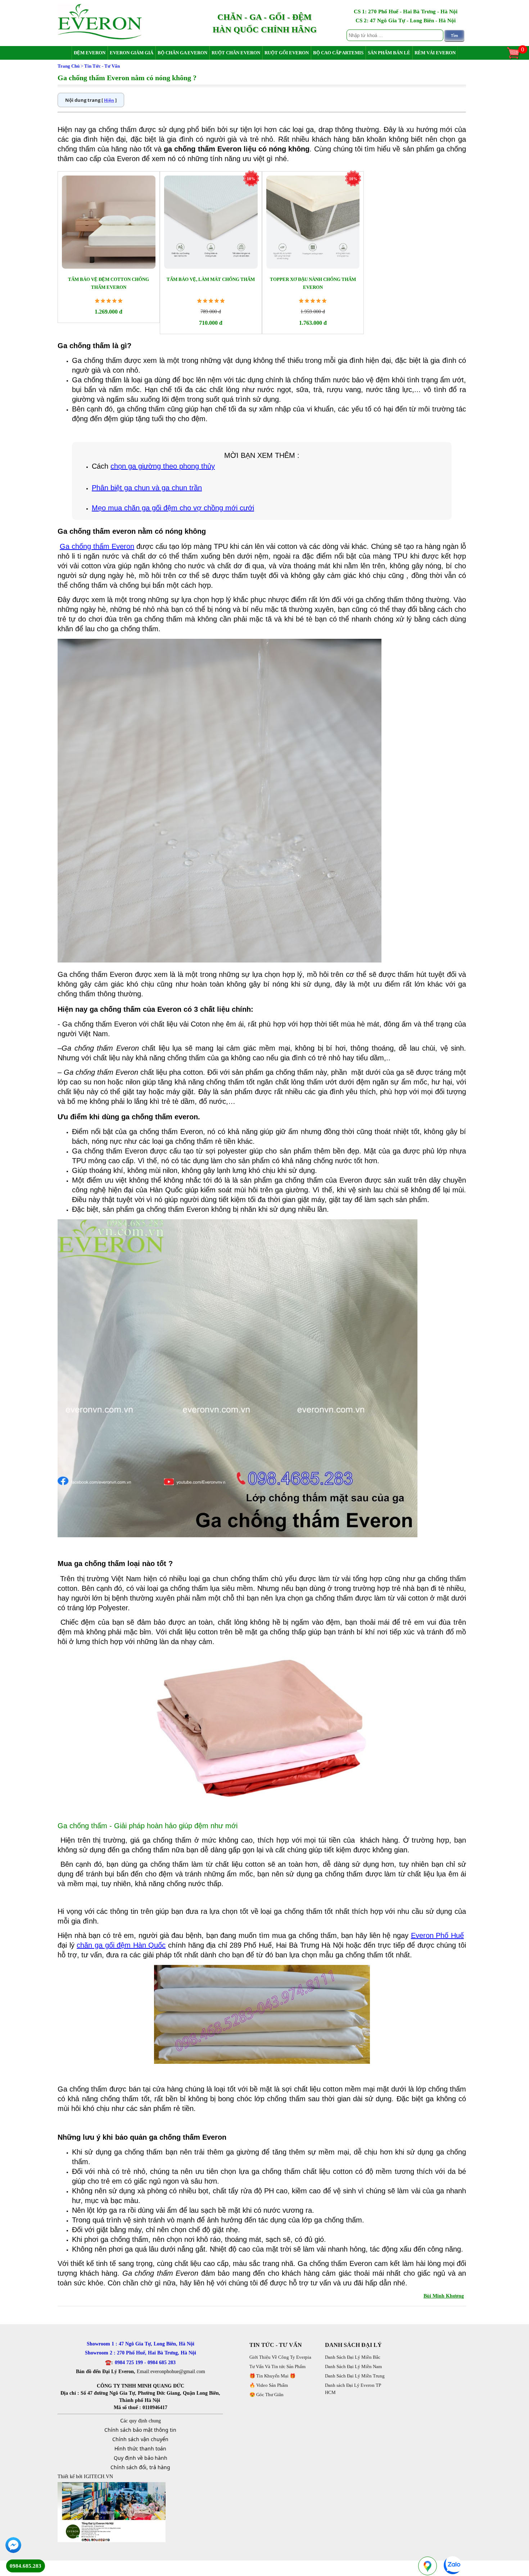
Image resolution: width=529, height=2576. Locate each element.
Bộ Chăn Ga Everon (182, 53)
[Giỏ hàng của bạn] (517, 58)
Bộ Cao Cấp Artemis (338, 53)
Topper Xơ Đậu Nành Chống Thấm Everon (313, 283)
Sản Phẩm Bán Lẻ (389, 53)
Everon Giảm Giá (132, 53)
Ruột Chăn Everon (236, 53)
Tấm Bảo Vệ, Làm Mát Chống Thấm (211, 279)
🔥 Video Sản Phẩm (269, 2385)
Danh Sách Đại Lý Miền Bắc (353, 2357)
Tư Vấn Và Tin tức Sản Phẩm (277, 2366)
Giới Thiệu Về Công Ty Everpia (280, 2357)
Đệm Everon (90, 53)
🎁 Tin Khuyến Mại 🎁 (272, 2376)
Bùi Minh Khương (444, 2296)
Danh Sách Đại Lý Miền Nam (353, 2366)
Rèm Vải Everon (435, 53)
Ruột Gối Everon (287, 53)
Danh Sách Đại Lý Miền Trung (355, 2376)
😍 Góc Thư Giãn (266, 2395)
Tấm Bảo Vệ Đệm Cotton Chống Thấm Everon (108, 283)
